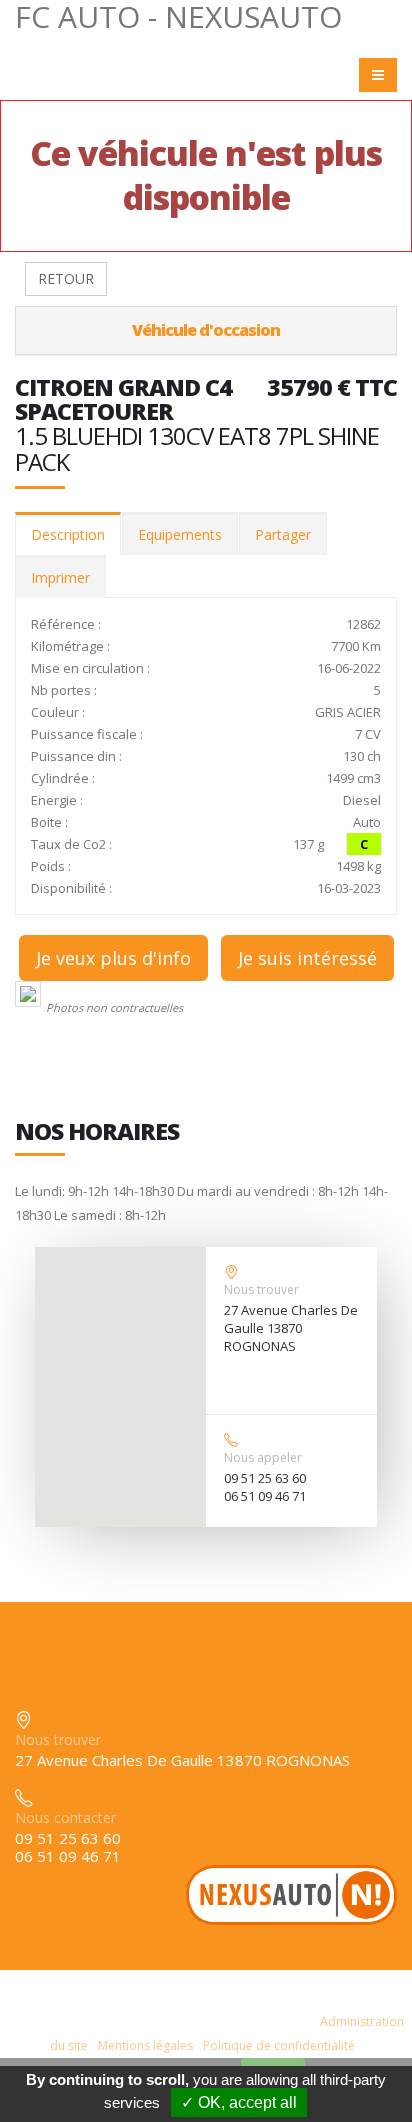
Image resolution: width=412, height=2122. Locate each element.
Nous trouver (261, 1289)
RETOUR (66, 278)
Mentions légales (145, 2045)
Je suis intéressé (307, 958)
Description (68, 534)
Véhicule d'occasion (206, 330)
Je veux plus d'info (113, 958)
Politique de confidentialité (279, 2045)
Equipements (180, 534)
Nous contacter (65, 1817)
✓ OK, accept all (239, 2102)
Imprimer (60, 577)
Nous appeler (263, 1457)
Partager (283, 534)
